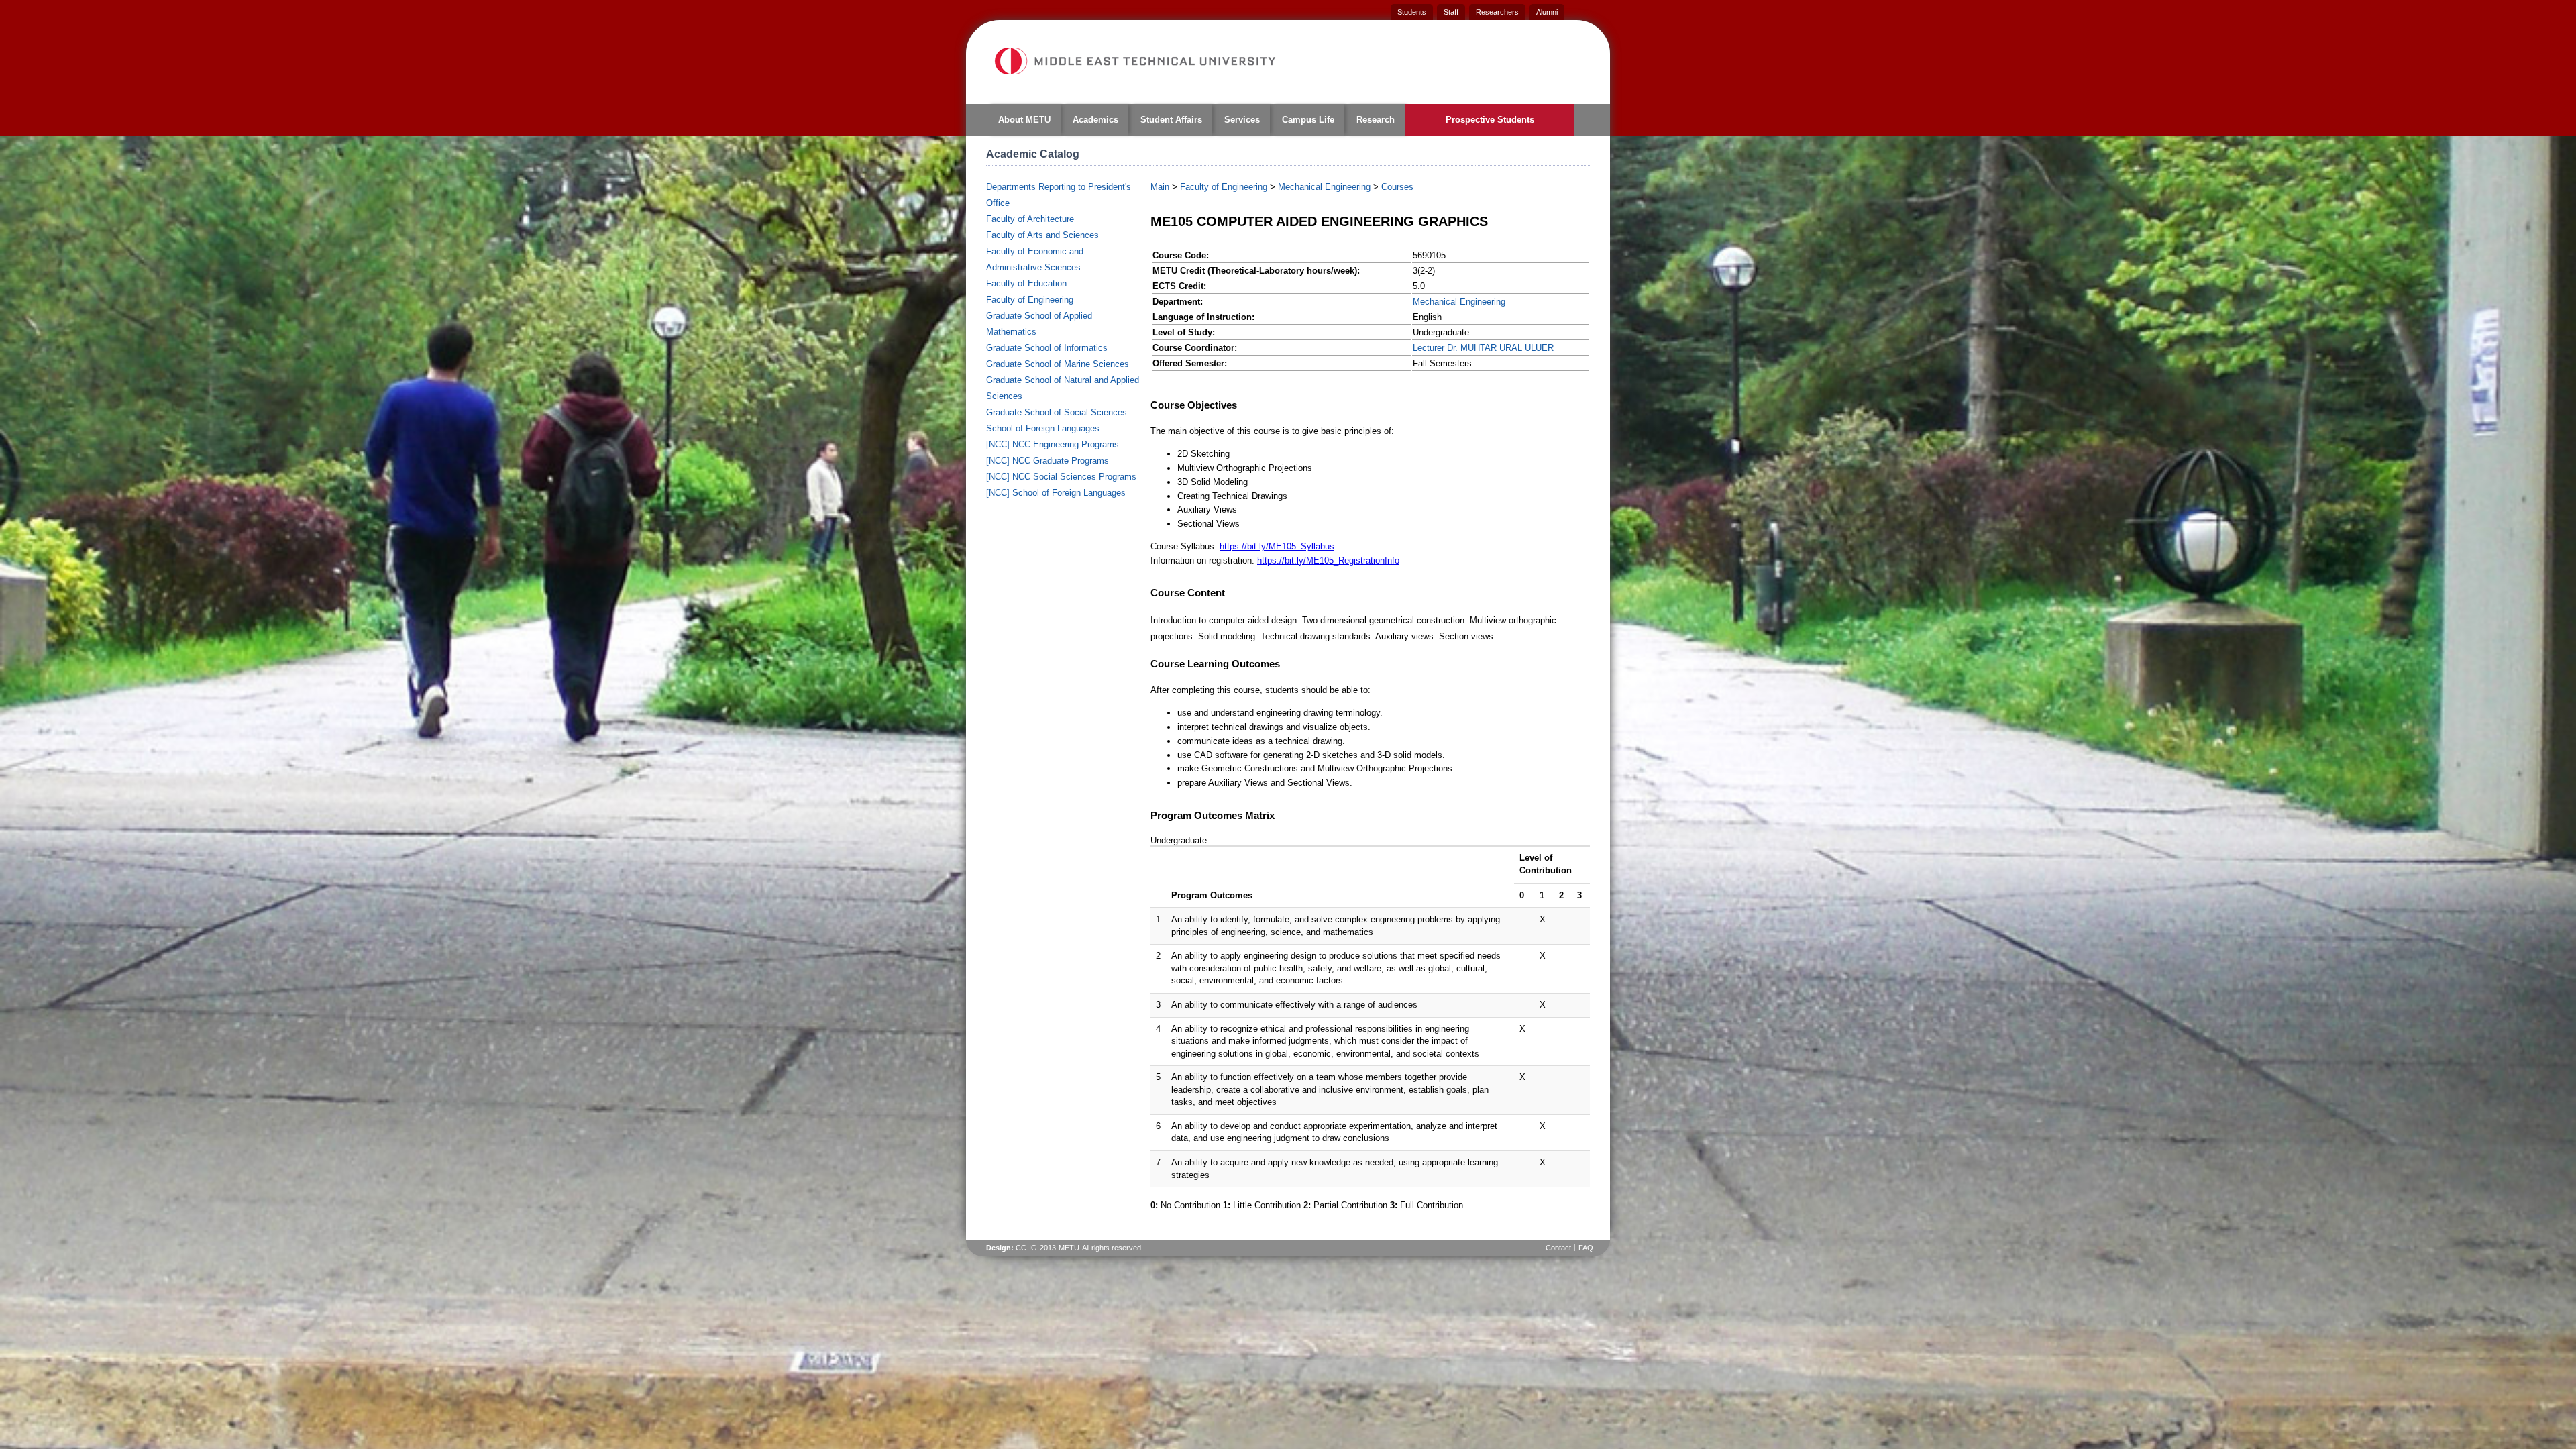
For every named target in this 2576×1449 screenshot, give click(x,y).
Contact (1558, 1248)
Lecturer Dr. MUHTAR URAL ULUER (1483, 348)
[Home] (1134, 61)
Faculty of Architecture (1030, 219)
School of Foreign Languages (1043, 428)
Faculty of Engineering (1030, 300)
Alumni (1547, 12)
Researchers (1497, 12)
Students (1412, 12)
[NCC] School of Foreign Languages (1056, 493)
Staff (1451, 12)
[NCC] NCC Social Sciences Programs (1061, 477)
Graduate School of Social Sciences (1057, 412)
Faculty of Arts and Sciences (1042, 235)
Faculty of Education (1026, 283)
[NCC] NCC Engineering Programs (1053, 444)
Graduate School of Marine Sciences (1058, 364)
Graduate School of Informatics (1047, 348)
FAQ (1586, 1248)
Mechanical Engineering (1324, 187)
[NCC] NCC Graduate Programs (1048, 461)
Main (1160, 187)
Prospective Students (1490, 120)
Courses (1397, 187)
